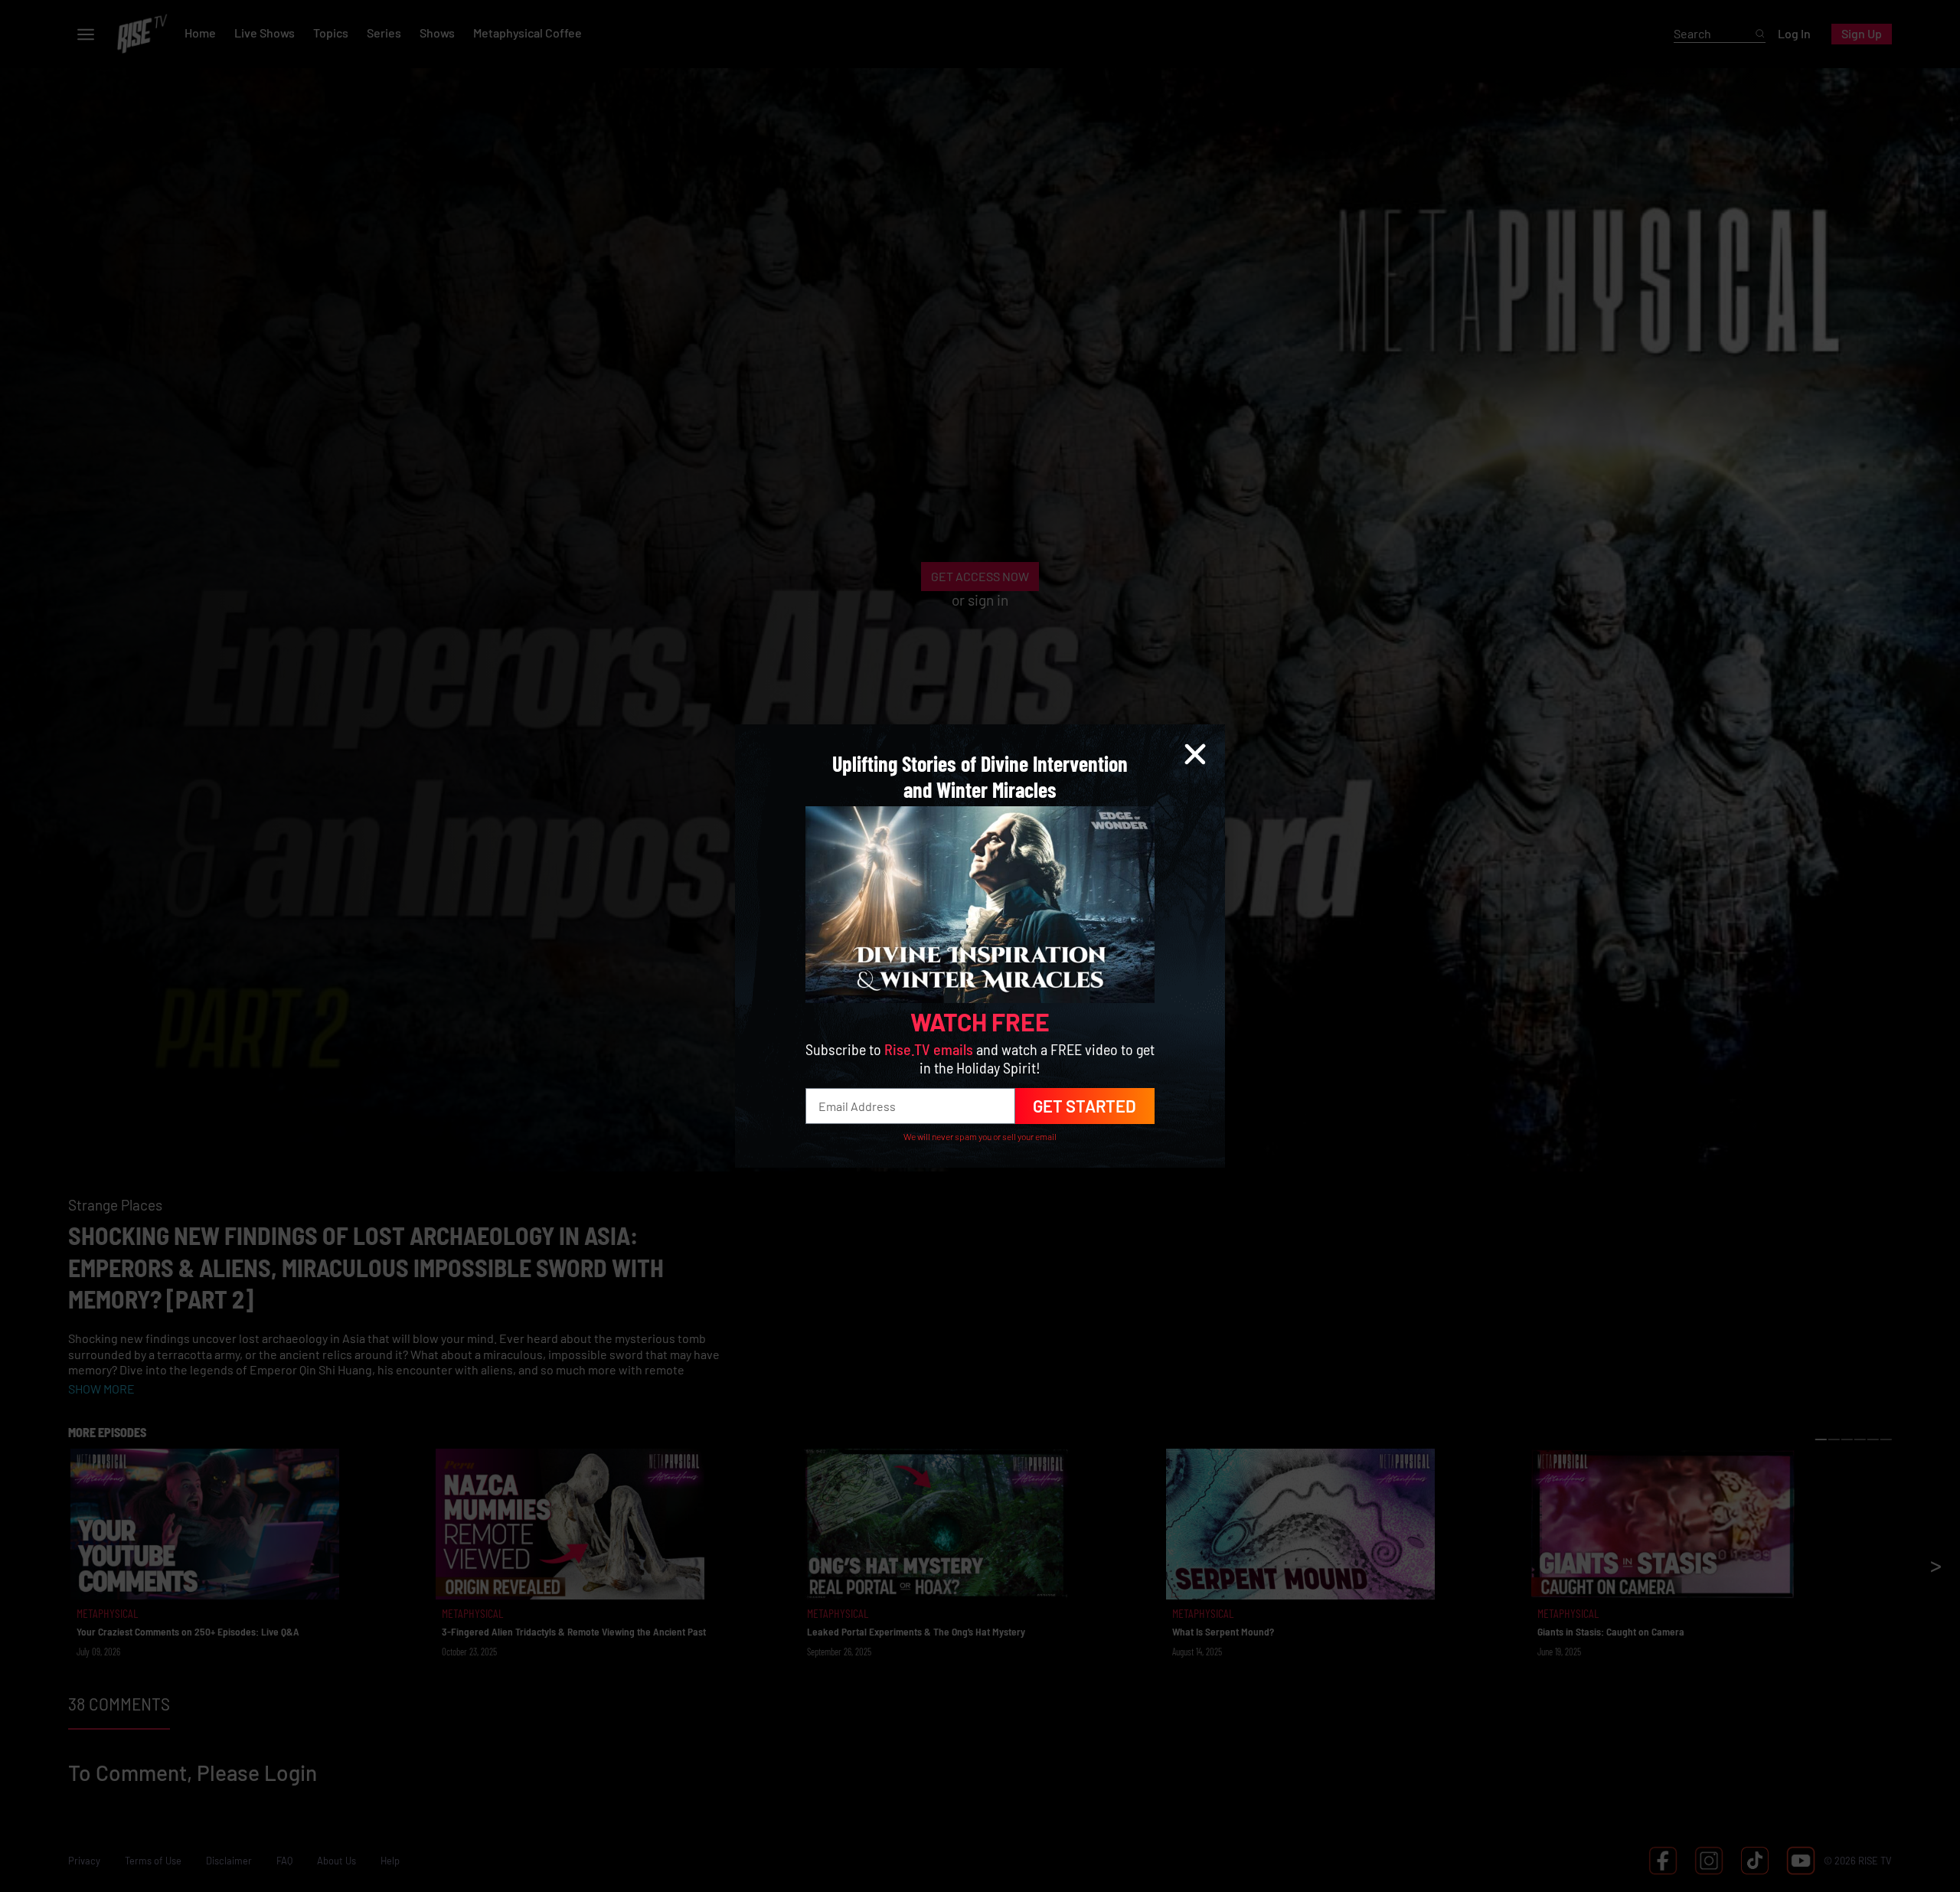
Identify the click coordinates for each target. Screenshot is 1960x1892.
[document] (980, 946)
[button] (1195, 754)
